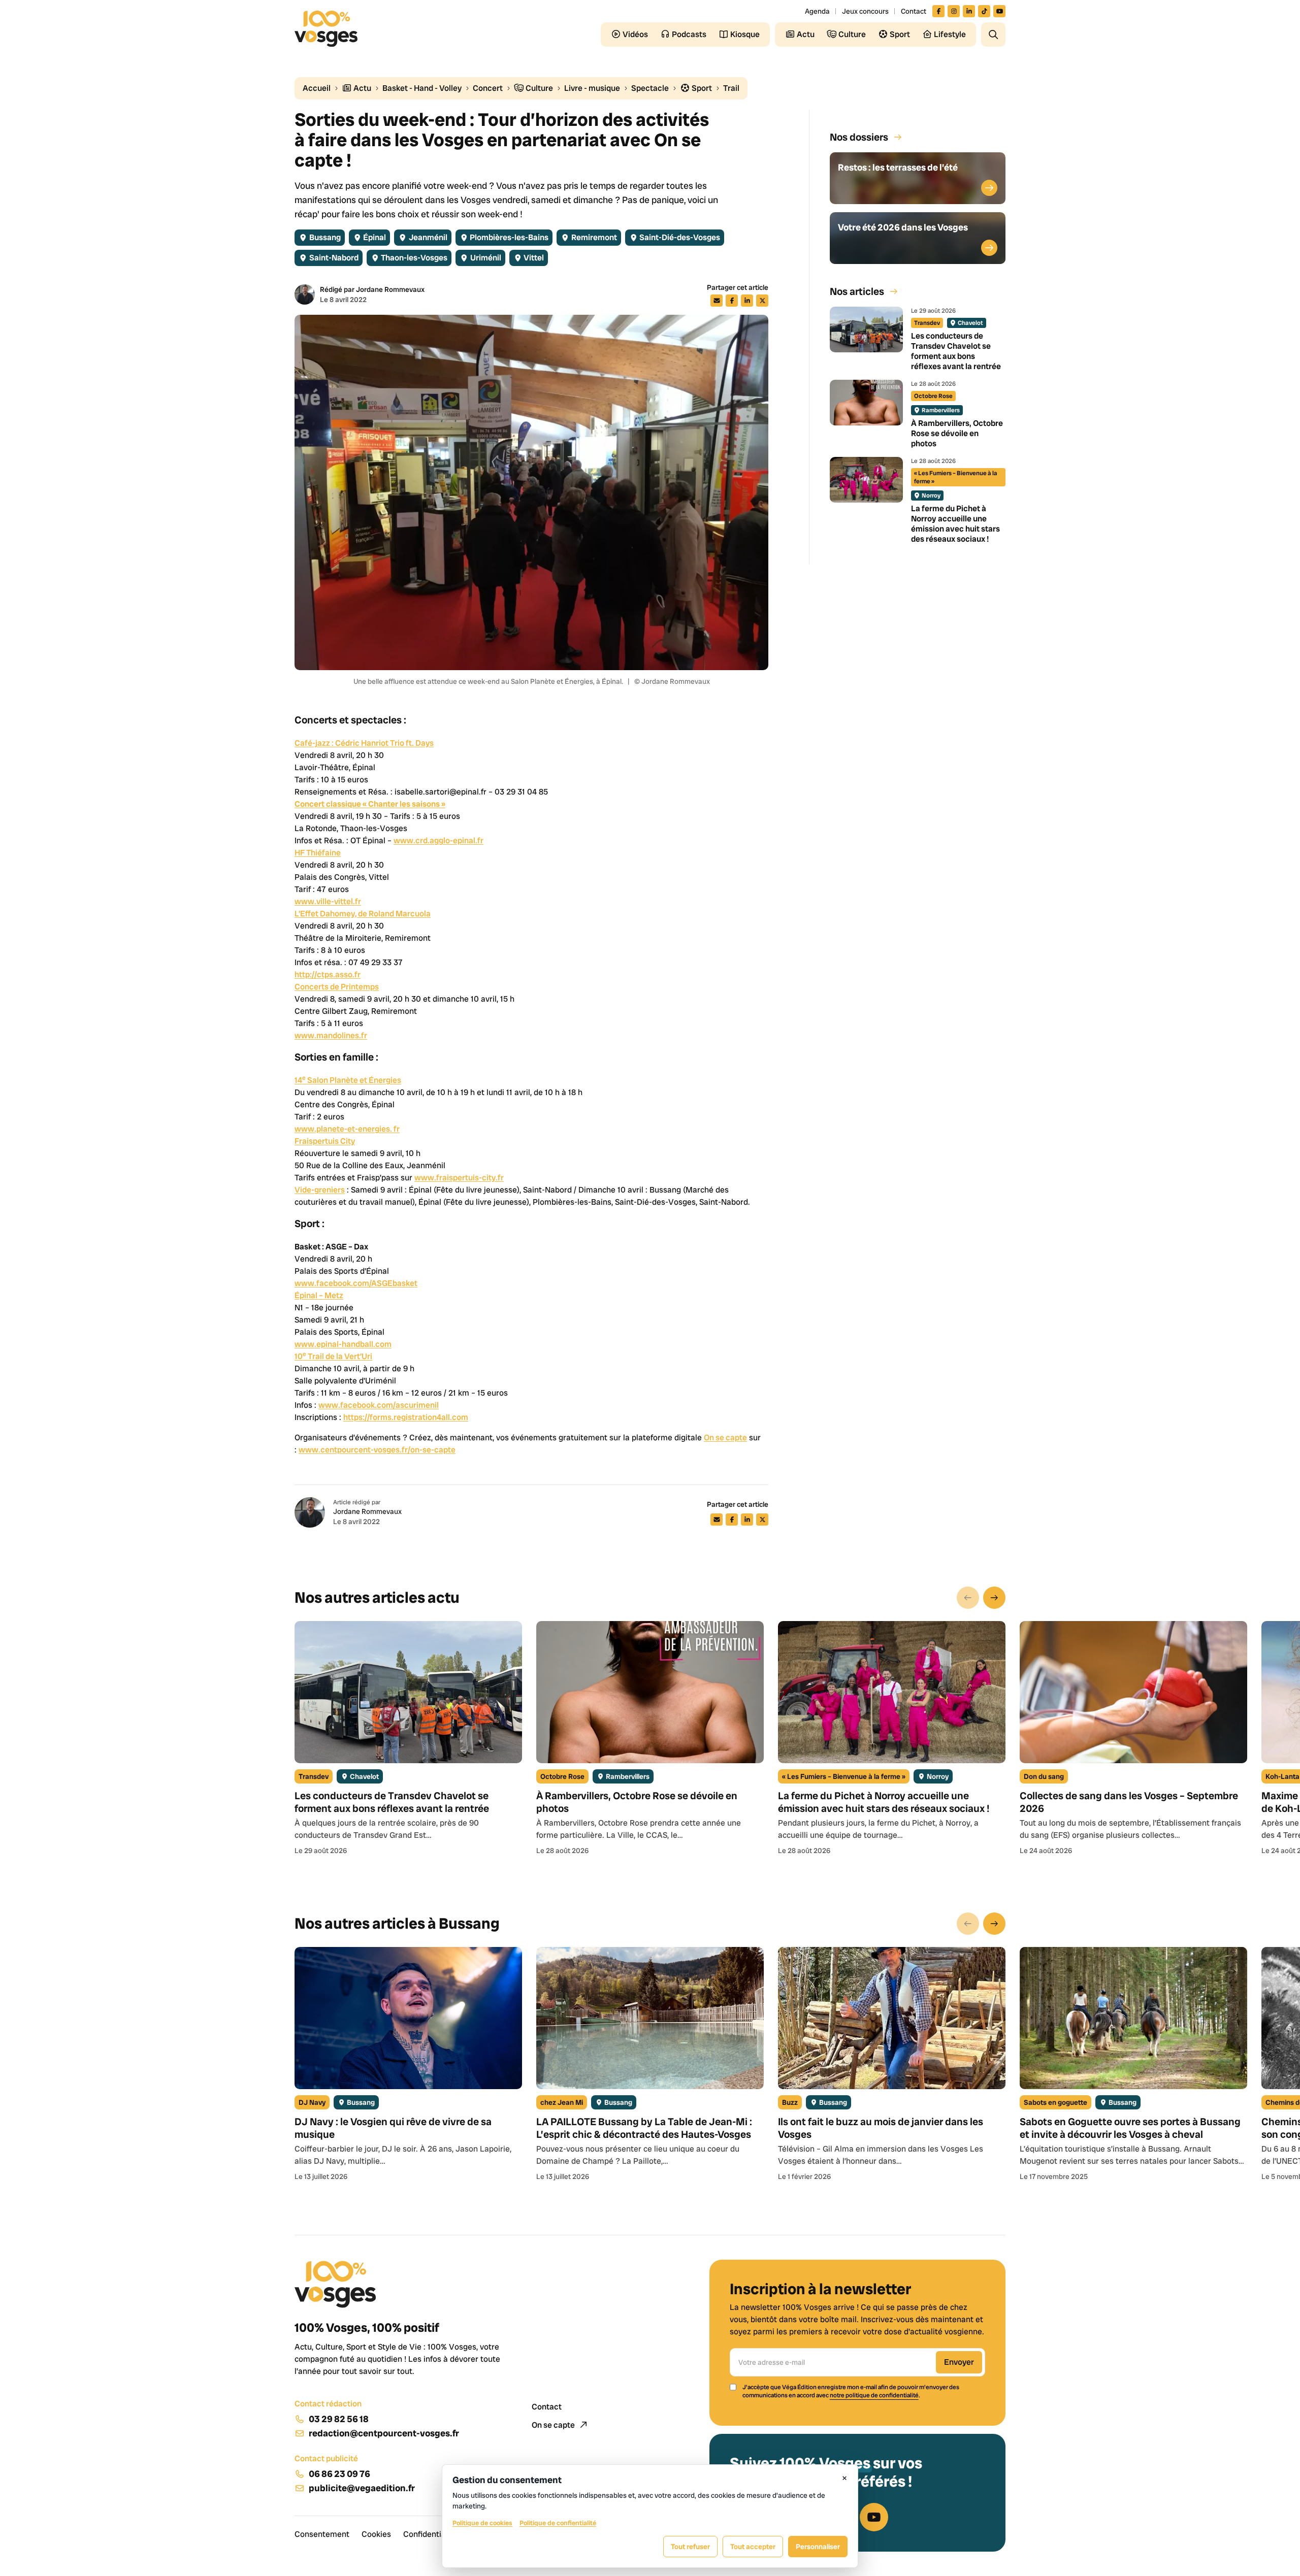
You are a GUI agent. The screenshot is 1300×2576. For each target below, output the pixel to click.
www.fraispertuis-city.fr (459, 1178)
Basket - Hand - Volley (422, 88)
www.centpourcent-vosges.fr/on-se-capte (377, 1450)
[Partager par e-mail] (717, 301)
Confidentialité (430, 2534)
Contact (914, 11)
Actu (362, 88)
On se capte (725, 1438)
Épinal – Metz (319, 1295)
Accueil (317, 88)
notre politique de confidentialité (874, 2395)
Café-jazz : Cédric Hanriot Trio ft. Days (364, 743)
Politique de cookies (482, 2523)
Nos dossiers (859, 137)
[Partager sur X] (762, 301)
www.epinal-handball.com (343, 1344)
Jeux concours (865, 11)
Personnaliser (818, 2547)
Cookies (376, 2534)
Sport (701, 88)
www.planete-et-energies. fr (347, 1129)
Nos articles (857, 291)
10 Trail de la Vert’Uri (333, 1356)
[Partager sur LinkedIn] (747, 301)
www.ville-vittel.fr (328, 901)
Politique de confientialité (558, 2523)
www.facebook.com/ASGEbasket (356, 1283)
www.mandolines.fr (331, 1035)
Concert (488, 88)
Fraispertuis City (325, 1141)
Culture (539, 88)
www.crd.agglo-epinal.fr (438, 840)
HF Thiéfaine (318, 853)
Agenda (817, 11)
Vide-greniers (320, 1190)
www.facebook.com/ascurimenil (379, 1405)
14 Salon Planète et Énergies (348, 1080)
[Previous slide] (968, 1598)
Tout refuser (690, 2547)
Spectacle (650, 88)
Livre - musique (592, 88)
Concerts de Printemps (337, 987)
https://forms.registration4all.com (406, 1417)
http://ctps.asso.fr (328, 975)
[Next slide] (994, 1598)
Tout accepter (753, 2547)
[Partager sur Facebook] (732, 301)
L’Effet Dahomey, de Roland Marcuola (363, 914)
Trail (731, 88)
